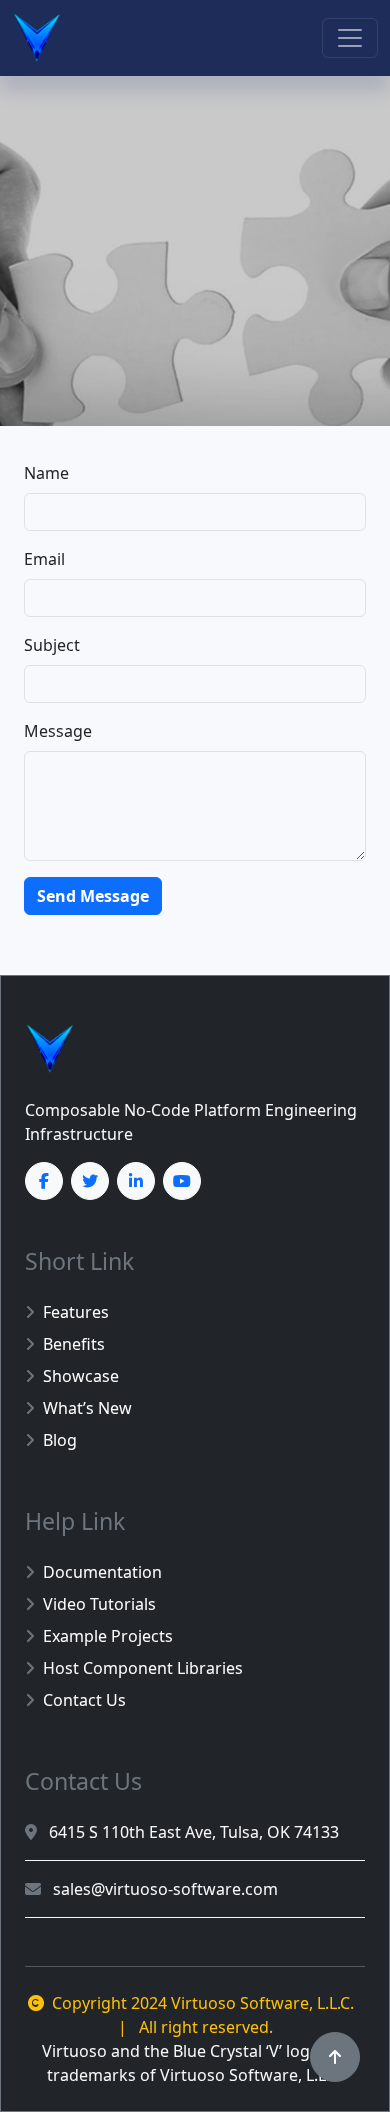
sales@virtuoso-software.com (163, 1889)
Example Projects (108, 1636)
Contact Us (84, 1700)
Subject (52, 645)
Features (76, 1312)
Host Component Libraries (143, 1668)
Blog (60, 1440)
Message (58, 731)
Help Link (75, 1521)
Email (44, 559)
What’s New (87, 1408)
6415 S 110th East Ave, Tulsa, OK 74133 (192, 1832)
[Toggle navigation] (350, 38)
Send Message (93, 896)
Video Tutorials (99, 1604)
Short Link (79, 1261)
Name (46, 473)
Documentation (102, 1572)
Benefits (74, 1344)
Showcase (81, 1376)
